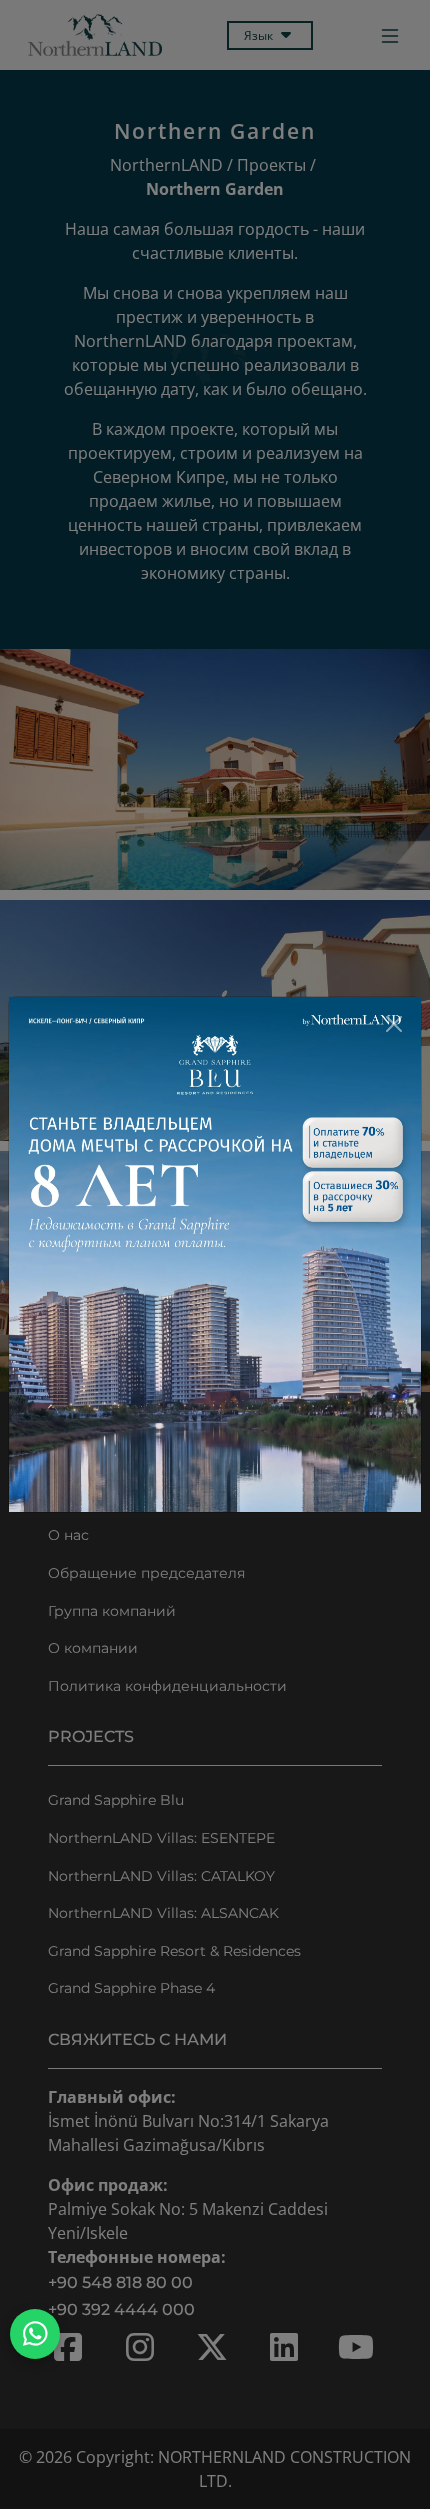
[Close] (394, 1024)
